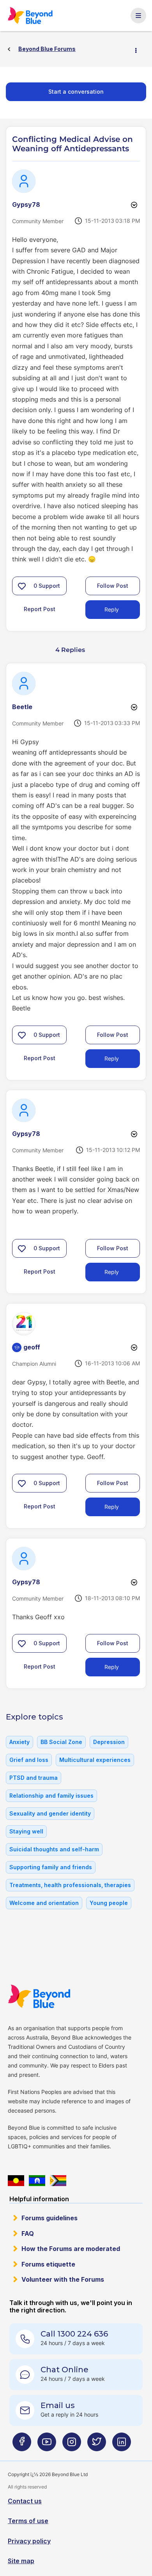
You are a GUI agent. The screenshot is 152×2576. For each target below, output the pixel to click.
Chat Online (65, 2370)
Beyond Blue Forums (31, 16)
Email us (58, 2405)
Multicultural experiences (95, 1760)
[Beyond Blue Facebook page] (22, 2445)
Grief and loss (29, 1760)
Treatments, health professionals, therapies (70, 1885)
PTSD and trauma (34, 1778)
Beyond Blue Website (39, 1996)
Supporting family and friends (51, 1867)
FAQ (28, 2233)
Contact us (25, 2501)
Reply (112, 609)
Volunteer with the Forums (63, 2279)
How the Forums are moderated (71, 2249)
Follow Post (113, 586)
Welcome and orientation (44, 1903)
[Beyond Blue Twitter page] (97, 2445)
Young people (109, 1903)
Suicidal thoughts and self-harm (54, 1849)
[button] (22, 586)
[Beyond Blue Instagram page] (72, 2445)
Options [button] (139, 49)
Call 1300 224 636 (74, 2334)
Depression (109, 1742)
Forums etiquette (48, 2264)
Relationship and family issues (51, 1796)
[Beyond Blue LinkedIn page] (122, 2445)
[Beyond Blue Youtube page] (47, 2445)
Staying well (26, 1831)
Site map (21, 2561)
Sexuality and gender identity (50, 1813)
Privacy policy (29, 2541)
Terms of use (28, 2521)
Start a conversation (76, 92)
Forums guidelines (49, 2218)
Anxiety (19, 1742)
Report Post (40, 609)
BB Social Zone (61, 1742)
